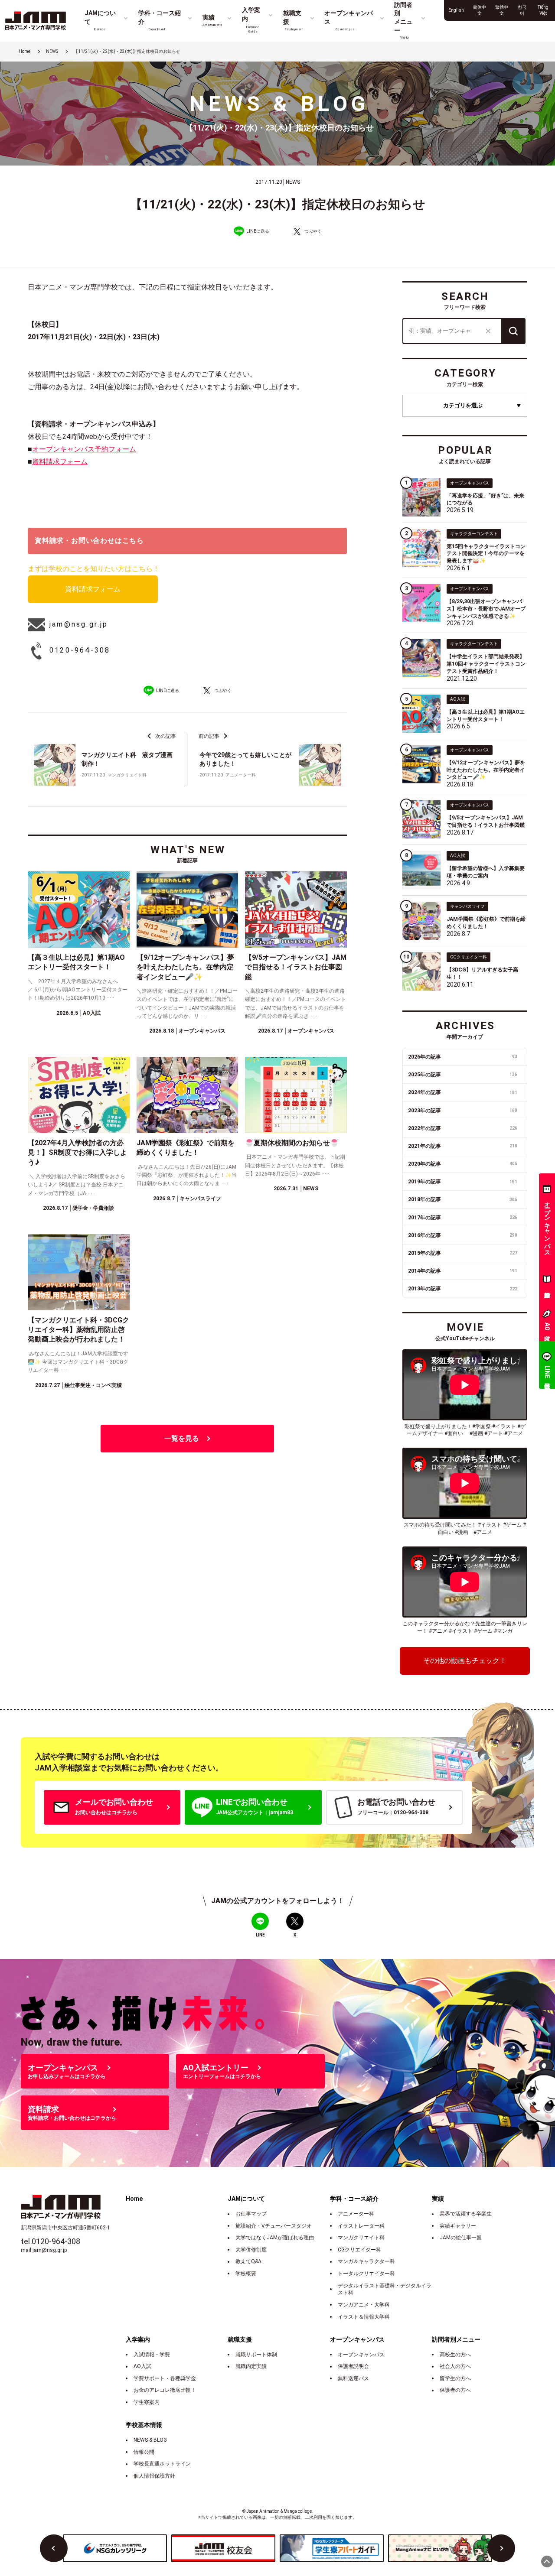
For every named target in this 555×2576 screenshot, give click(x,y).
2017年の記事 (463, 1218)
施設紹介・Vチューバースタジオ (274, 2226)
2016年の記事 (463, 1235)
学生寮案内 (147, 2402)
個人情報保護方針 (154, 2476)
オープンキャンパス (361, 2355)
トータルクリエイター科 (366, 2274)
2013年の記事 (463, 1289)
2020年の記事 (463, 1164)
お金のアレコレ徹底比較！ (165, 2390)
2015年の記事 (463, 1253)
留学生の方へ (455, 2378)
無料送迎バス (353, 2378)
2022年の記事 (463, 1128)
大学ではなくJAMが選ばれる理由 (275, 2238)
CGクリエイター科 (359, 2250)
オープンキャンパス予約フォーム (84, 449)
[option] (115, 2548)
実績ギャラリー (458, 2226)
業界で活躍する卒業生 (466, 2214)
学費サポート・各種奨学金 (165, 2378)
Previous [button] (54, 2548)
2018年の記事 (463, 1199)
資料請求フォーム (60, 462)
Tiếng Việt (543, 10)
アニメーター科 (356, 2214)
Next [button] (501, 2548)
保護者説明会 (353, 2366)
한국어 (522, 10)
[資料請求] (547, 1281)
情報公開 (144, 2452)
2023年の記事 (463, 1111)
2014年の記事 (463, 1271)
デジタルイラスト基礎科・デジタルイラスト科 (385, 2289)
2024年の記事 (463, 1092)
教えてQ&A (248, 2261)
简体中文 (480, 10)
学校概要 (246, 2274)
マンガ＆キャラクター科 (366, 2261)
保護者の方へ (455, 2390)
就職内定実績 (251, 2366)
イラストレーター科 (361, 2226)
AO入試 (142, 2366)
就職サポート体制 (256, 2355)
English (456, 10)
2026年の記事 (463, 1057)
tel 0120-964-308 (51, 2241)
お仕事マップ (251, 2214)
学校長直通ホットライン (162, 2464)
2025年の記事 (463, 1075)
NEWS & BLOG (150, 2440)
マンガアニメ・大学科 (364, 2305)
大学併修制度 (251, 2250)
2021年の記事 (463, 1146)
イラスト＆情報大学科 (364, 2317)
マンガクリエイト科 (361, 2238)
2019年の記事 (463, 1182)
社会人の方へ (455, 2366)
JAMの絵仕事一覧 (461, 2238)
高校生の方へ (455, 2355)
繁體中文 (502, 10)
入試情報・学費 (152, 2355)
